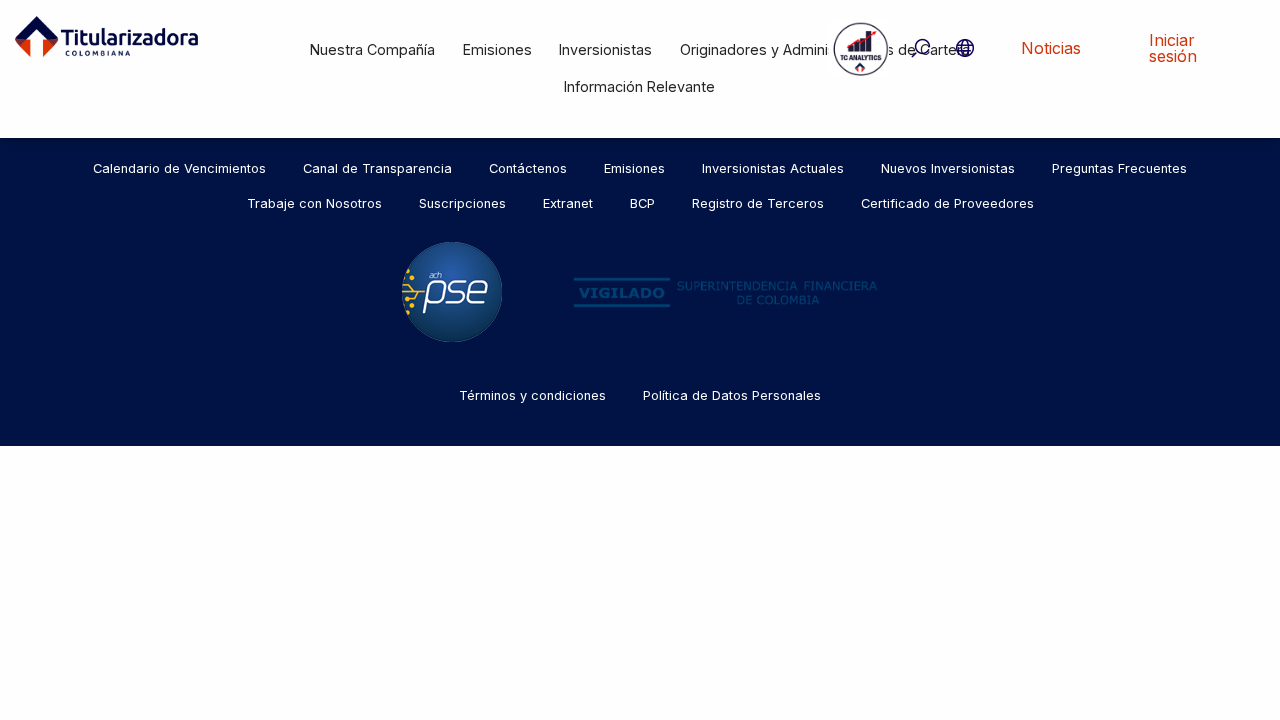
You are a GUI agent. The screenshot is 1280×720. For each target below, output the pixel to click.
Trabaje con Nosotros (314, 203)
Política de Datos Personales (732, 395)
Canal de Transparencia (377, 168)
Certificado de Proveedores (947, 203)
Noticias (1051, 48)
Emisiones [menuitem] (497, 49)
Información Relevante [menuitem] (639, 86)
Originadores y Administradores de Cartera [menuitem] (825, 49)
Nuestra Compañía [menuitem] (372, 49)
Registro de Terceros (758, 203)
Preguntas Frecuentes (1119, 168)
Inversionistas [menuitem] (605, 49)
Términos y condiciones (532, 395)
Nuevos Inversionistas (948, 168)
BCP (642, 203)
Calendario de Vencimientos (179, 168)
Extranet (568, 203)
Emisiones (634, 168)
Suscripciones (462, 203)
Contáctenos (528, 168)
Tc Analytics (859, 48)
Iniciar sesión (1173, 48)
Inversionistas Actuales (773, 168)
